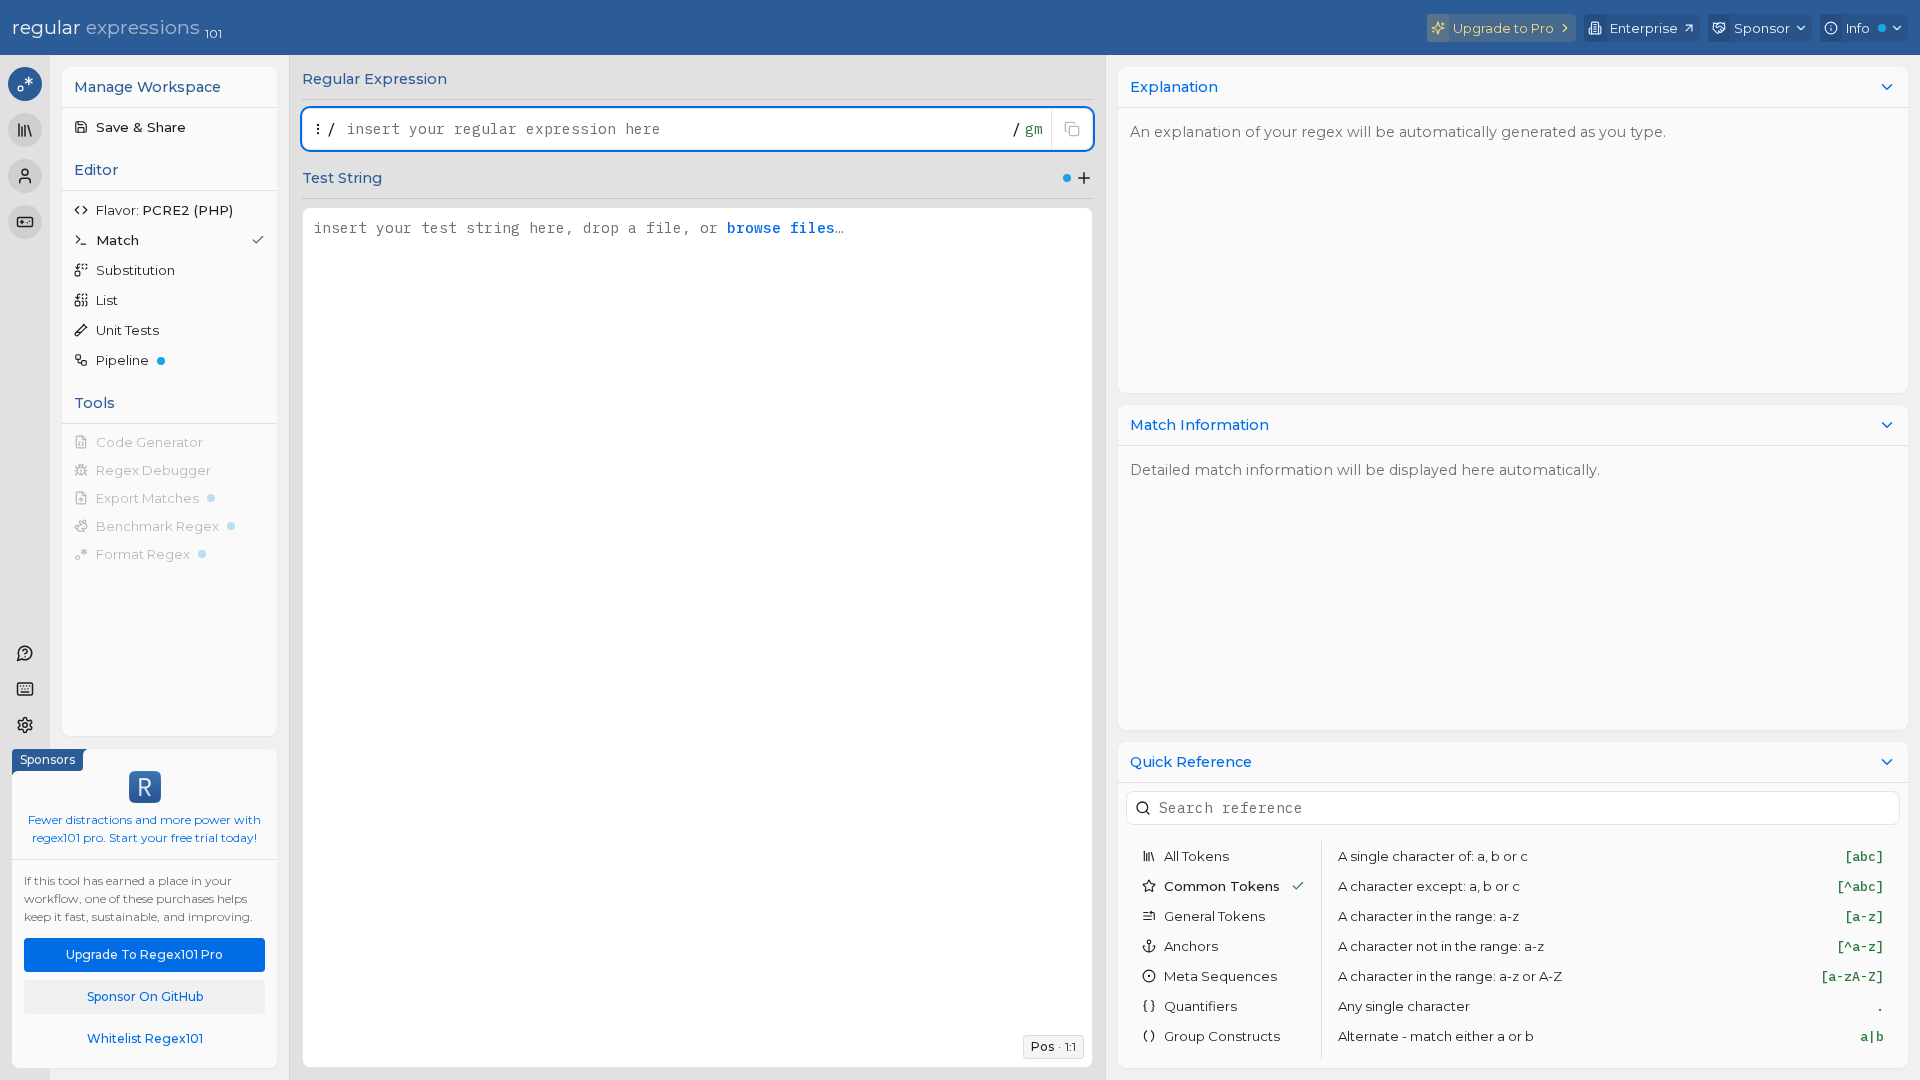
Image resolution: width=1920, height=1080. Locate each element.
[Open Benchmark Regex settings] (262, 526)
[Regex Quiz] (25, 222)
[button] (169, 127)
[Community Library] (25, 130)
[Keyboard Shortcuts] (25, 689)
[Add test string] (1084, 178)
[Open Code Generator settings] (262, 442)
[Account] (25, 176)
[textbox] (674, 129)
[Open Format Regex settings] (262, 554)
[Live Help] (25, 653)
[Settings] (25, 725)
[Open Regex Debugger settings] (262, 470)
